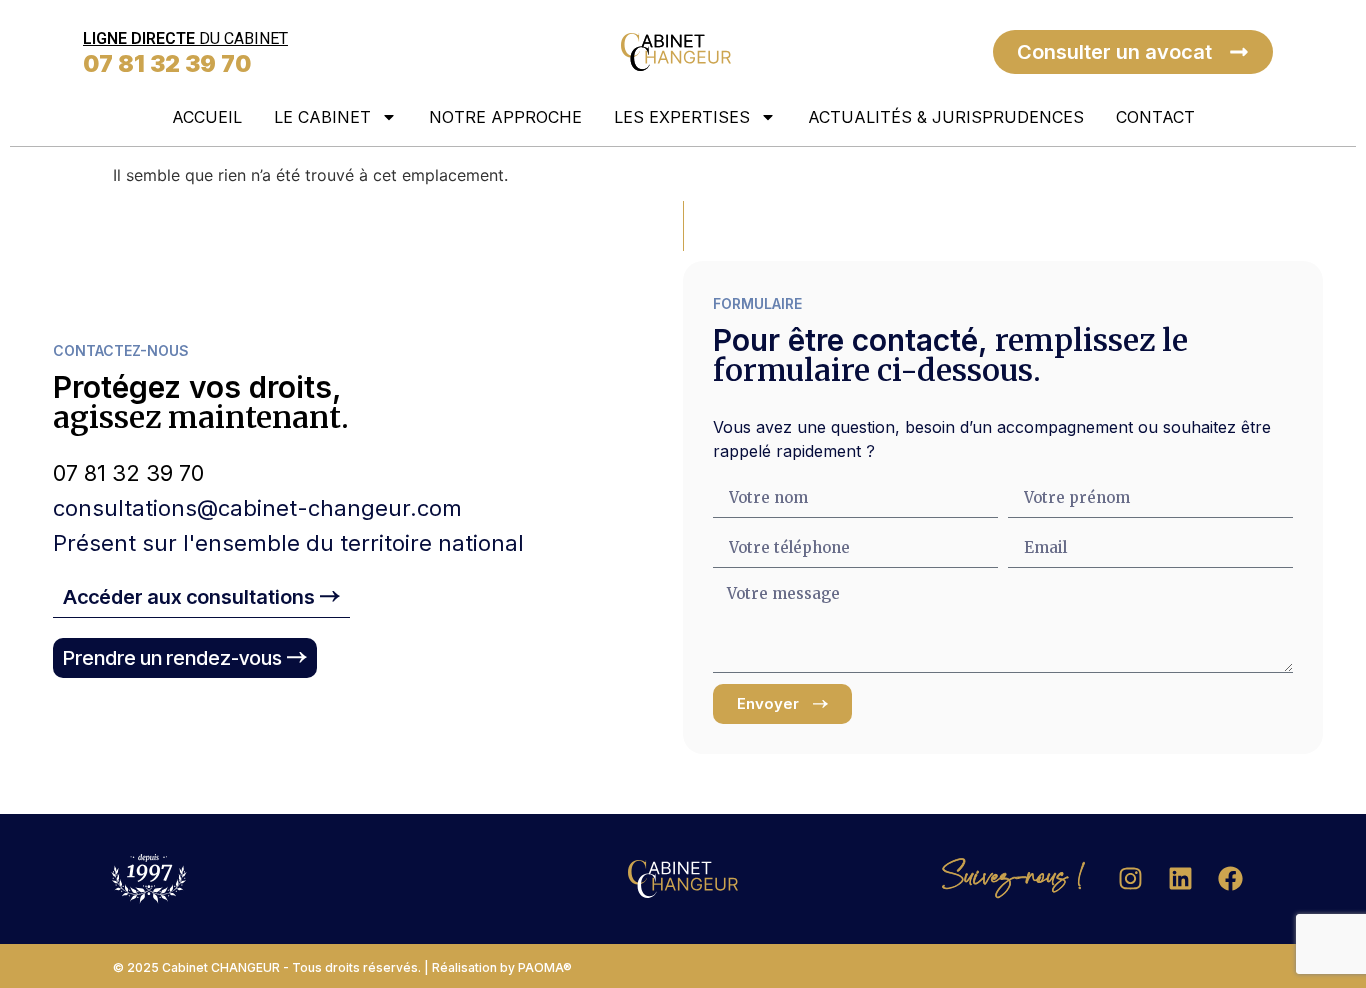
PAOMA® (545, 967)
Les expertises (682, 117)
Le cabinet (322, 117)
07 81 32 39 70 (167, 64)
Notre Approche (505, 117)
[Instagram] (1131, 879)
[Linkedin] (1181, 879)
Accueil (207, 117)
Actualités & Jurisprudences (946, 117)
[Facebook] (1231, 879)
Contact (1155, 117)
